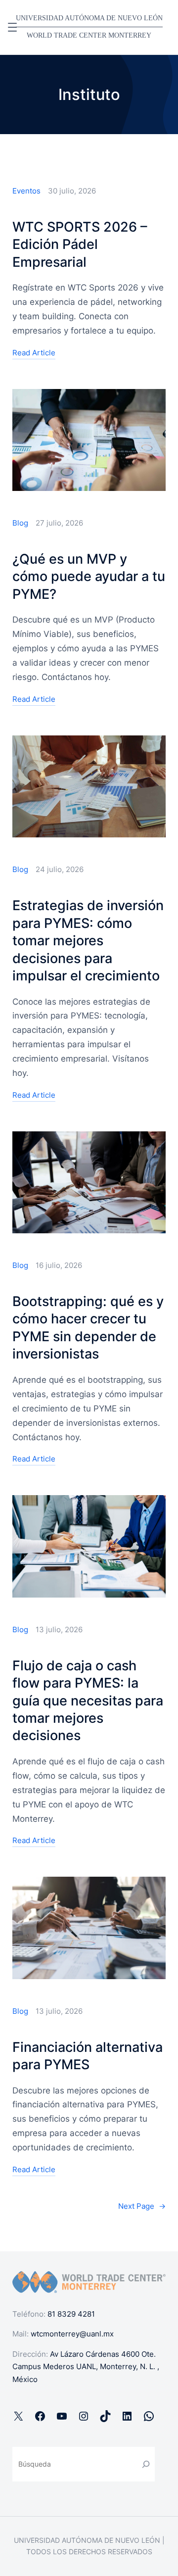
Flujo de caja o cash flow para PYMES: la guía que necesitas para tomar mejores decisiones (88, 1701)
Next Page (142, 2206)
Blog (20, 523)
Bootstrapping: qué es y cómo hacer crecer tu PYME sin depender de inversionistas (88, 1328)
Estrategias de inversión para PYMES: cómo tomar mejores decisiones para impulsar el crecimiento (88, 941)
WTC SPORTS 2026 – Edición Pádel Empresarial (80, 244)
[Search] (146, 2464)
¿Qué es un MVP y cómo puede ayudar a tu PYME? (89, 577)
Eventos (26, 191)
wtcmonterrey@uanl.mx (72, 2334)
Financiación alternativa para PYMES (88, 2056)
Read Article (34, 354)
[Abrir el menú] (12, 27)
